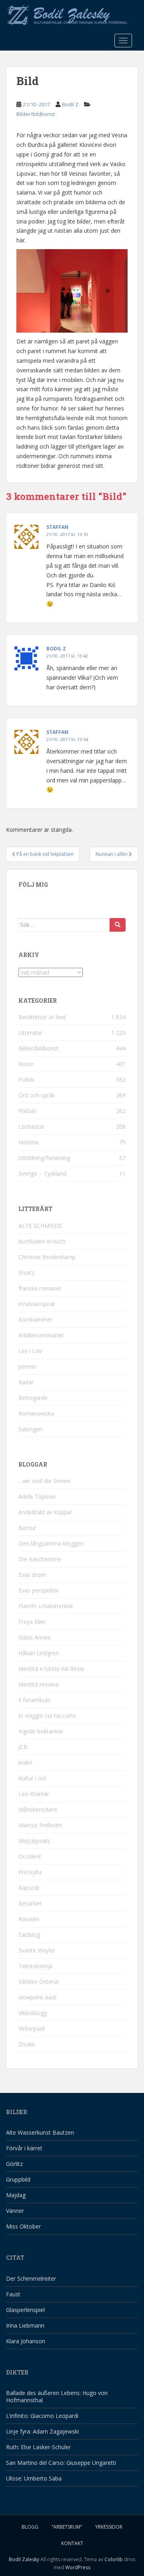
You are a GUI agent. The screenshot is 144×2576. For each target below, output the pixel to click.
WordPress (78, 2567)
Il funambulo (35, 1700)
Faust (13, 2294)
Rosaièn (29, 1919)
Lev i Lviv (30, 1351)
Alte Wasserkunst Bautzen (40, 2132)
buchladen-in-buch (42, 1241)
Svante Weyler (37, 1950)
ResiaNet (30, 1903)
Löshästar (31, 1126)
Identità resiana (38, 1684)
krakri (25, 1762)
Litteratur (30, 1033)
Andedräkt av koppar (45, 1512)
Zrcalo (27, 2044)
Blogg (30, 2527)
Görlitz (14, 2164)
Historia (28, 1142)
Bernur (27, 1528)
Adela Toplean (37, 1496)
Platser (27, 1111)
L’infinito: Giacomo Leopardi (42, 2416)
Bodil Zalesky (24, 2559)
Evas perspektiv (38, 1590)
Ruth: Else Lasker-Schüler (38, 2447)
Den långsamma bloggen (51, 1543)
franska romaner (40, 1288)
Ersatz (26, 1273)
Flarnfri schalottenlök (46, 1606)
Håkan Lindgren (39, 1653)
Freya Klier (32, 1622)
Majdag (16, 2195)
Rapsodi (29, 1888)
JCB (23, 1747)
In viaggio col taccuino (47, 1716)
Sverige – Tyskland (42, 1173)
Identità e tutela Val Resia (51, 1669)
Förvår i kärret (24, 2148)
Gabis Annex (34, 1637)
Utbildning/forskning (44, 1158)
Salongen (30, 1429)
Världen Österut (39, 1982)
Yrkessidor (109, 2527)
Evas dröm (32, 1575)
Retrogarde (33, 1398)
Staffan (57, 527)
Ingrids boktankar (41, 1731)
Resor (26, 1064)
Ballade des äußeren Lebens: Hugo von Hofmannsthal (57, 2396)
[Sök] (118, 925)
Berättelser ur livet (42, 1017)
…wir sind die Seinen (44, 1481)
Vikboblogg (33, 2013)
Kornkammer (35, 1319)
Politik (26, 1080)
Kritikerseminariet (41, 1335)
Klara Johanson (26, 2341)
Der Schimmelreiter (31, 2278)
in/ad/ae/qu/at (37, 1304)
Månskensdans (38, 1809)
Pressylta (30, 1872)
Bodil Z (70, 104)
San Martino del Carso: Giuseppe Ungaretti (61, 2463)
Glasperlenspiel (25, 2310)
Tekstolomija (35, 1966)
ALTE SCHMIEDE (40, 1226)
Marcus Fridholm (40, 1825)
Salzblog (29, 1935)
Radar (26, 1382)
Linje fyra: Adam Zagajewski (42, 2431)
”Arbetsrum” (67, 2527)
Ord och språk (37, 1095)
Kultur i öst (32, 1778)
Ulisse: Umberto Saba (34, 2478)
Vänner (15, 2211)
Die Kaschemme (40, 1559)
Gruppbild (18, 2179)
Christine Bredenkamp (47, 1257)
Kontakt (72, 2543)
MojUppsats (34, 1841)
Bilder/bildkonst (36, 114)
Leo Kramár (34, 1794)
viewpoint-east (37, 1997)
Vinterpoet (32, 2028)
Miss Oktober (23, 2226)
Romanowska (36, 1413)
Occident (30, 1856)
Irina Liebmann (25, 2325)
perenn (27, 1366)
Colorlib (114, 2559)
